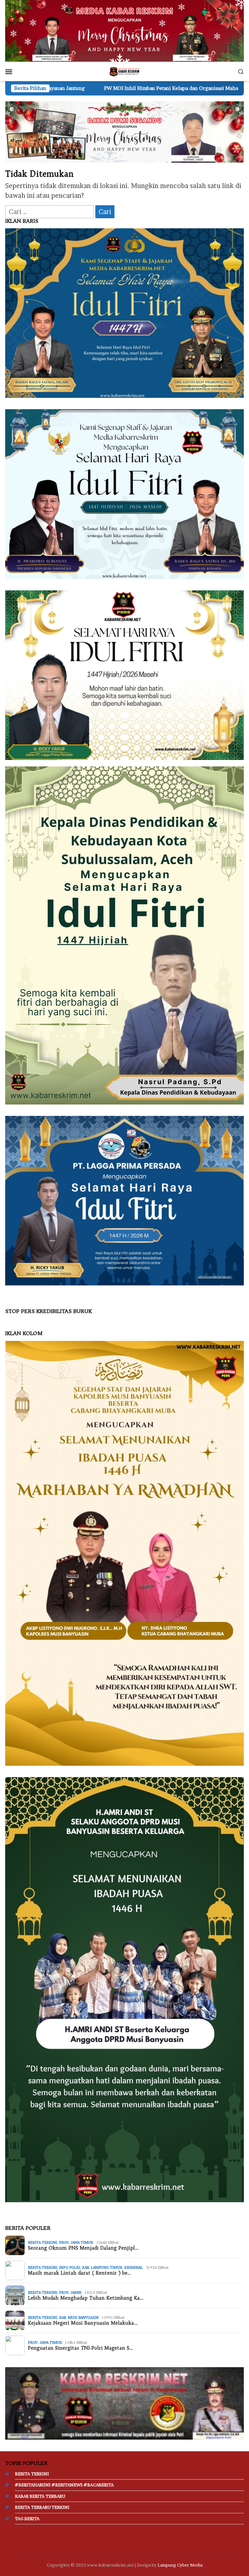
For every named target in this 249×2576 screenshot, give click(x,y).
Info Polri (70, 2267)
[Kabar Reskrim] (124, 71)
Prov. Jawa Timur (76, 2242)
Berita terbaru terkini (42, 2507)
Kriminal (133, 2267)
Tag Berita (27, 2519)
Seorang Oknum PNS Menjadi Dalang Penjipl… (83, 2248)
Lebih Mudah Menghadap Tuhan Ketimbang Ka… (86, 2298)
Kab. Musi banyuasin (79, 2317)
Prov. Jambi (70, 2292)
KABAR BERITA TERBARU (40, 2496)
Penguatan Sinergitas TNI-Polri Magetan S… (80, 2348)
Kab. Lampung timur (102, 2267)
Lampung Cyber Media (180, 2565)
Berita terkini (42, 2242)
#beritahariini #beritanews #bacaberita (64, 2485)
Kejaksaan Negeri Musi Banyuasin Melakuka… (83, 2323)
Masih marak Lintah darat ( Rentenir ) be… (79, 2273)
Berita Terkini (32, 2474)
